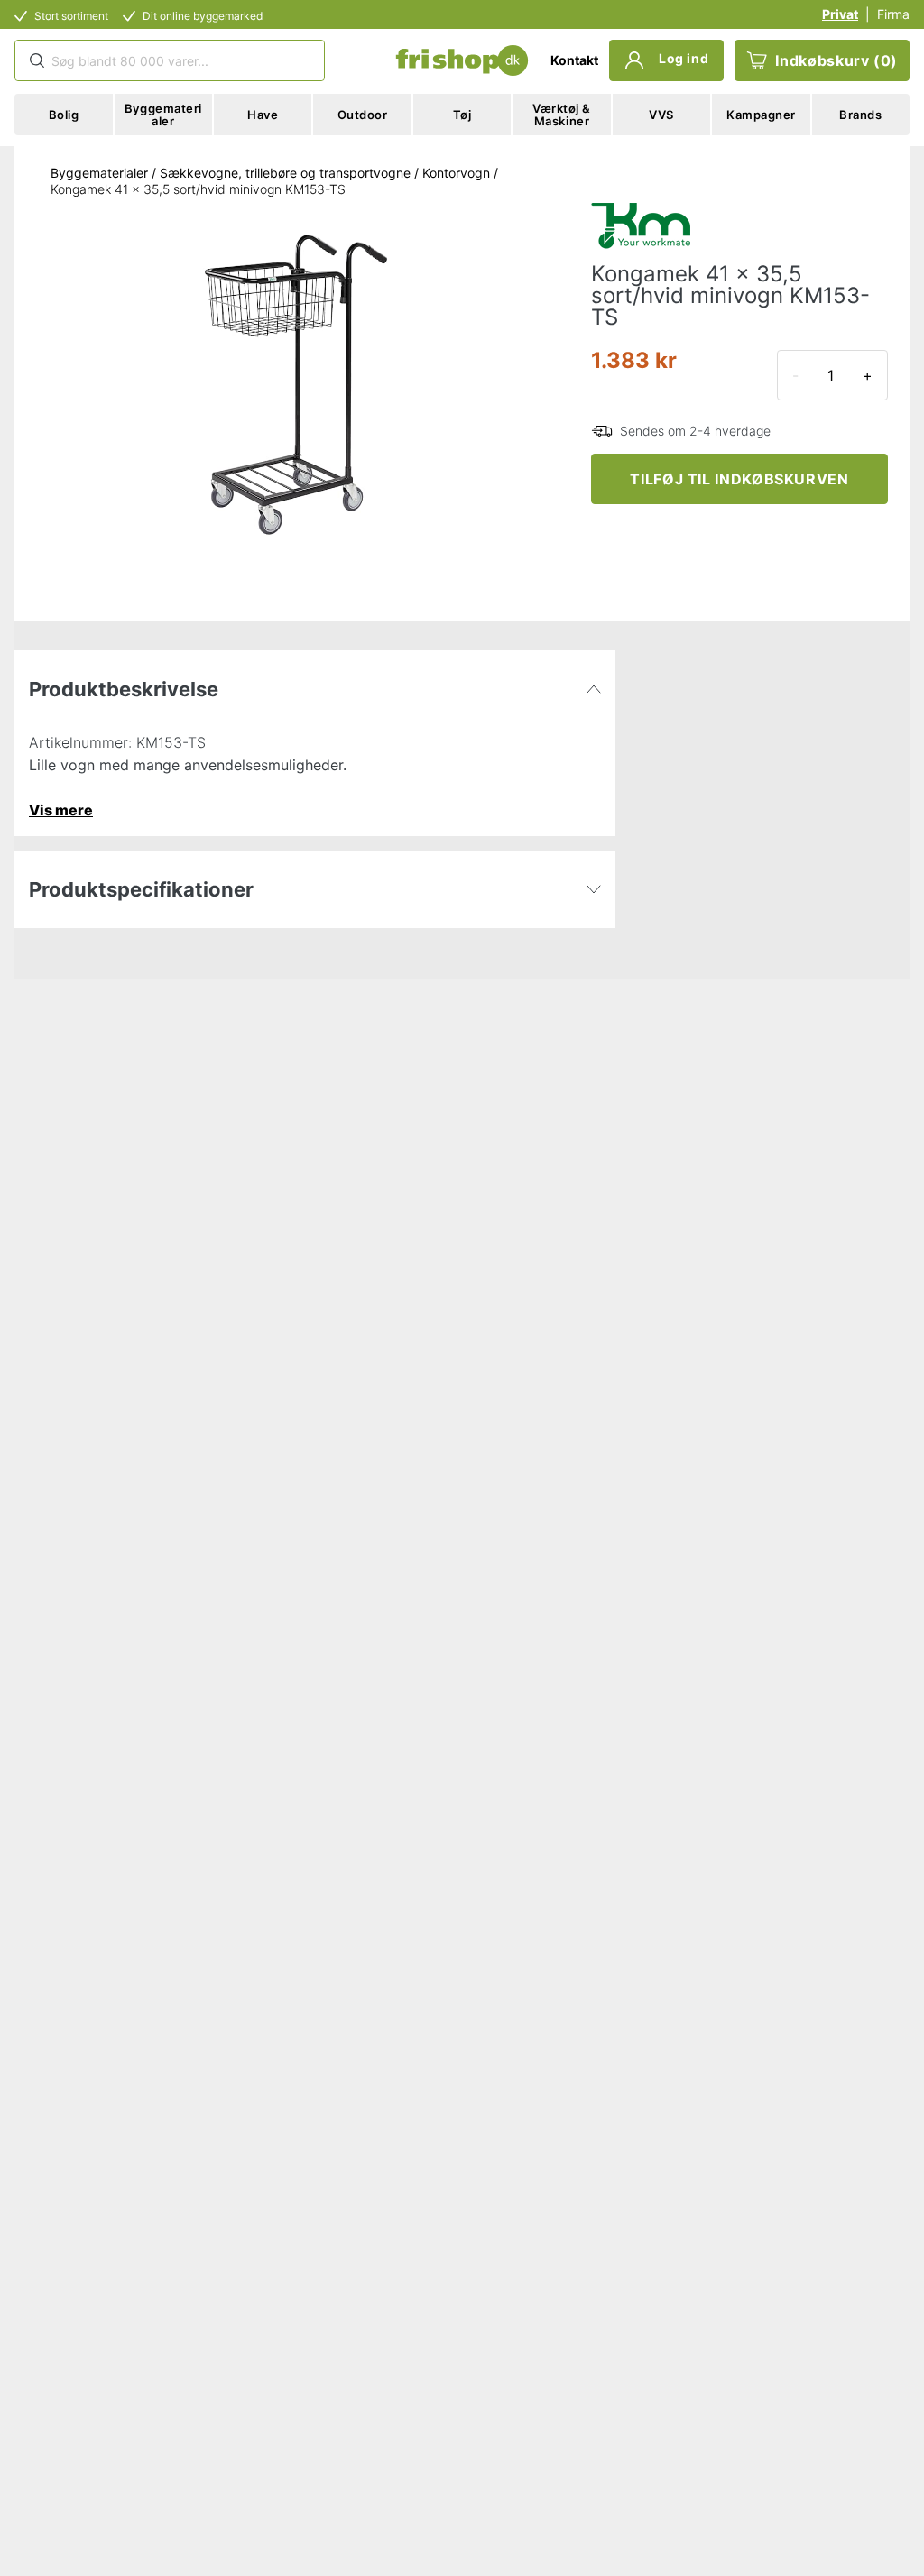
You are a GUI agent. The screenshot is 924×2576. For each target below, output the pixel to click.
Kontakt (574, 60)
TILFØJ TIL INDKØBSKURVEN (739, 479)
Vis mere (61, 810)
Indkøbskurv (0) (836, 60)
